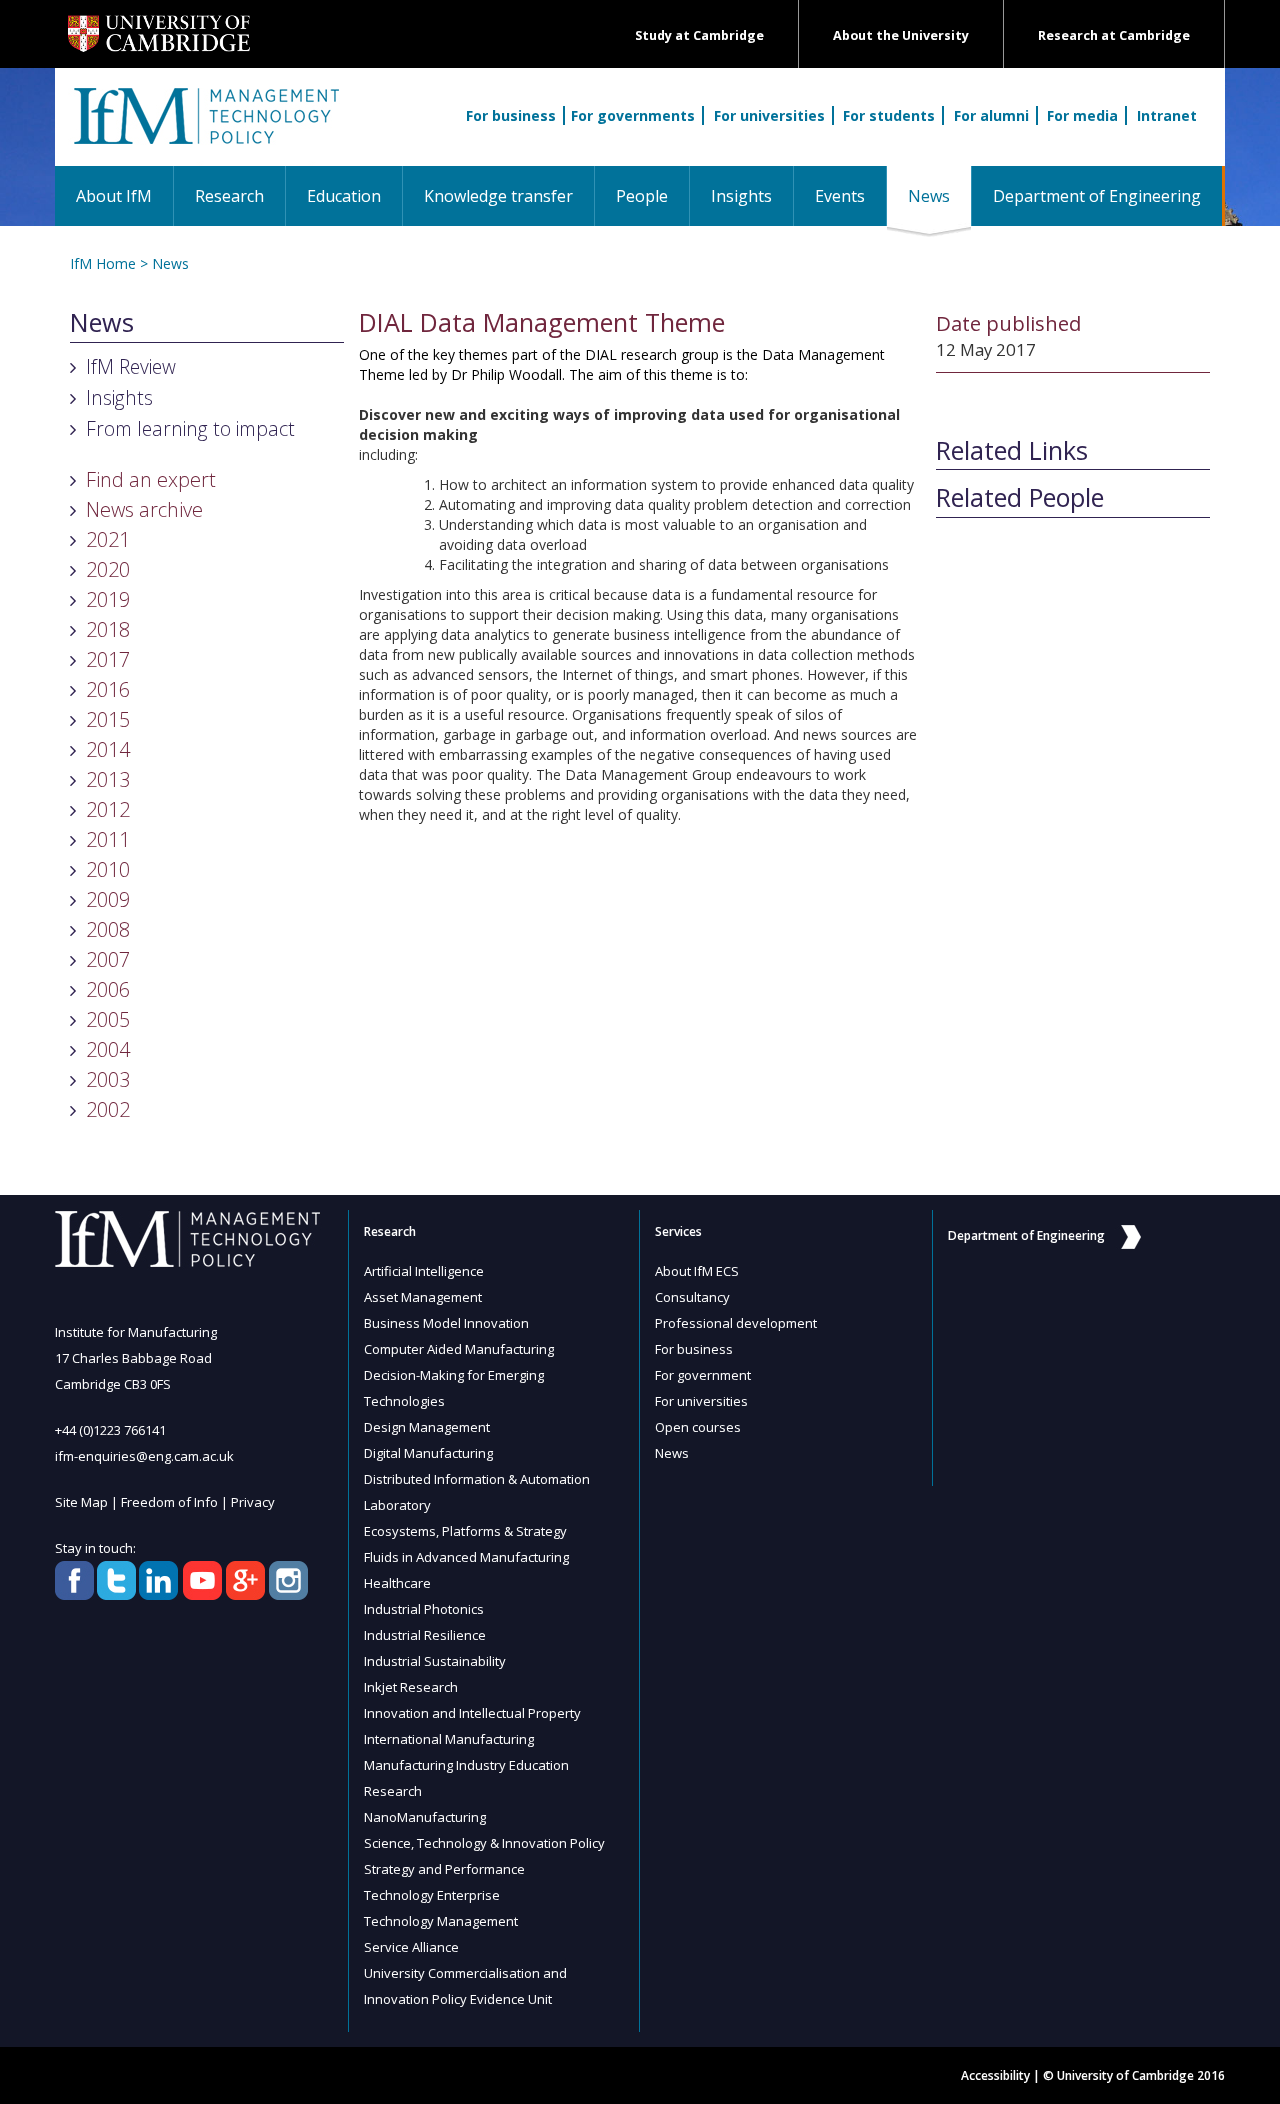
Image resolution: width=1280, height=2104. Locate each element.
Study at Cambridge (699, 35)
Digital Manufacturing (428, 1453)
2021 (108, 539)
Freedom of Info (169, 1502)
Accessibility (995, 2075)
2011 (108, 839)
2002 (108, 1109)
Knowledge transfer (498, 196)
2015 (108, 719)
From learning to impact (190, 428)
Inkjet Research (411, 1687)
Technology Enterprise (432, 1895)
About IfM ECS (697, 1271)
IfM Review (131, 366)
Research (229, 196)
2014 (108, 749)
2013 (108, 779)
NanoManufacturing (425, 1817)
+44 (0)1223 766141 (110, 1430)
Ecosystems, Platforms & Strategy (465, 1531)
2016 (108, 689)
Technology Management (441, 1921)
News (939, 195)
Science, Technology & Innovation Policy (484, 1843)
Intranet (1167, 115)
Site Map (81, 1502)
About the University (901, 35)
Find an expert (151, 479)
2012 (108, 809)
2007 (108, 959)
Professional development (736, 1323)
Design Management (427, 1427)
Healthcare (397, 1583)
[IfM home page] (205, 127)
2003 (108, 1079)
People (642, 196)
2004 (108, 1049)
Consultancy (692, 1297)
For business (511, 115)
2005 (108, 1019)
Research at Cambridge (1114, 35)
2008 (108, 929)
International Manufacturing (449, 1739)
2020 (108, 569)
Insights (741, 196)
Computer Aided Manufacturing (459, 1349)
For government (703, 1375)
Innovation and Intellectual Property (472, 1713)
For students (889, 115)
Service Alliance (411, 1947)
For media (1082, 115)
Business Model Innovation (446, 1323)
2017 (108, 659)
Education (344, 196)
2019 (108, 599)
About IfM (114, 196)
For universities (769, 115)
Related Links (1012, 451)
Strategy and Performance (444, 1869)
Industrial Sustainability (435, 1661)
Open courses (698, 1427)
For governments (633, 115)
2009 (108, 899)
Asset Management (423, 1297)
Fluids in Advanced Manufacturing (466, 1557)
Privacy (253, 1502)
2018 (108, 629)
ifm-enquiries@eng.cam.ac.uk (144, 1456)
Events (840, 196)
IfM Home (103, 263)
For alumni (991, 115)
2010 (108, 869)
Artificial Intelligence (424, 1271)
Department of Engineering (1097, 196)
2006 (108, 989)
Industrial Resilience (425, 1635)
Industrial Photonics (424, 1609)
